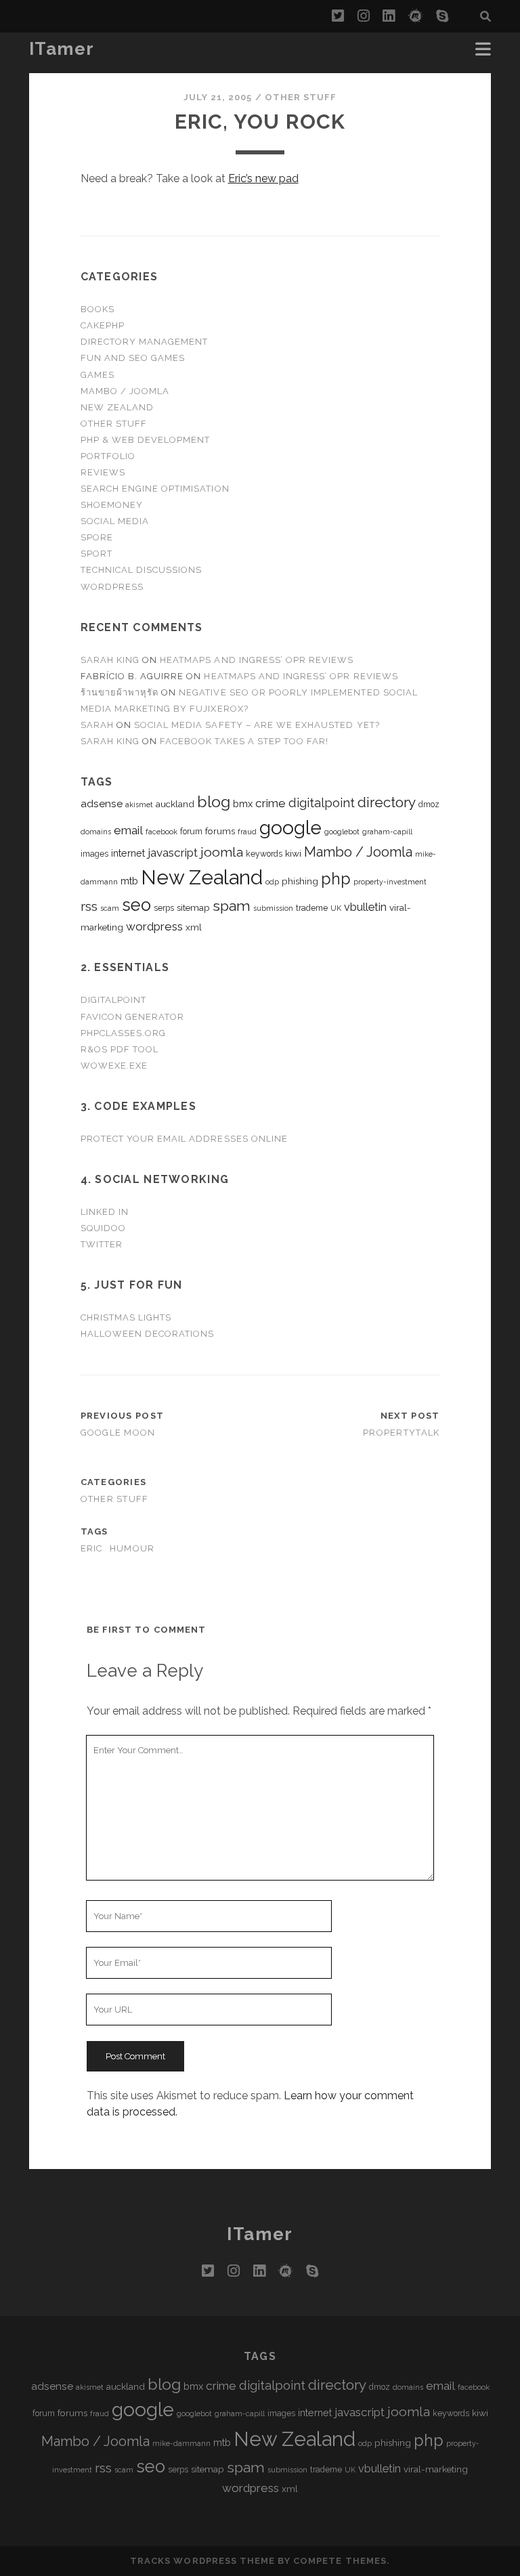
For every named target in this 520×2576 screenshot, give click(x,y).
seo (136, 905)
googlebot (342, 832)
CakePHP (103, 325)
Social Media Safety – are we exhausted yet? (257, 725)
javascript (173, 853)
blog (214, 801)
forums (220, 831)
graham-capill (387, 832)
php (336, 879)
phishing (300, 881)
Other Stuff (301, 97)
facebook (161, 832)
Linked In (105, 1212)
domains (96, 832)
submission (273, 908)
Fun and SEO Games (133, 358)
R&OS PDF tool (120, 1049)
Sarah (97, 725)
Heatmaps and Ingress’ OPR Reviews (257, 660)
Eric (92, 1548)
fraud (247, 832)
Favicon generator (133, 1017)
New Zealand (117, 407)
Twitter (102, 1244)
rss (89, 906)
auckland (175, 804)
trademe (312, 908)
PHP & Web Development (146, 440)
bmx (243, 803)
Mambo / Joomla (125, 391)
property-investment (390, 882)
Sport (96, 554)
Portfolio (108, 456)
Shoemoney (112, 505)
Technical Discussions (142, 570)
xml (194, 927)
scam (110, 908)
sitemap (193, 907)
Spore (97, 537)
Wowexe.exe (114, 1066)
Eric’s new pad (263, 178)
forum (191, 832)
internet (128, 853)
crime (270, 803)
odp (272, 882)
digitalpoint (322, 803)
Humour (132, 1548)
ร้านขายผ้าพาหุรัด (120, 692)
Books (97, 309)
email (128, 830)
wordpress (154, 926)
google (290, 828)
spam (232, 906)
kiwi (293, 853)
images (94, 854)
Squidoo (103, 1228)
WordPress (112, 587)
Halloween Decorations (148, 1334)
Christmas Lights (126, 1317)
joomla (222, 852)
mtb (129, 881)
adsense (102, 803)
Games (97, 375)
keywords (264, 854)
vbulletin (365, 907)
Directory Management (145, 342)
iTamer (62, 49)
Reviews (103, 472)
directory (387, 802)
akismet (139, 804)
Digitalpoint (114, 1000)
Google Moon (118, 1433)
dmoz (429, 804)
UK (336, 908)
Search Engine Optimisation (155, 489)
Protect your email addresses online (184, 1139)
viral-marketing (436, 2469)
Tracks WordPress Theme (202, 2561)
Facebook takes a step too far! (244, 741)
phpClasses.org (124, 1033)
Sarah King (110, 660)
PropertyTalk (401, 1433)
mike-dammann (181, 2443)
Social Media (115, 521)
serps (164, 908)
